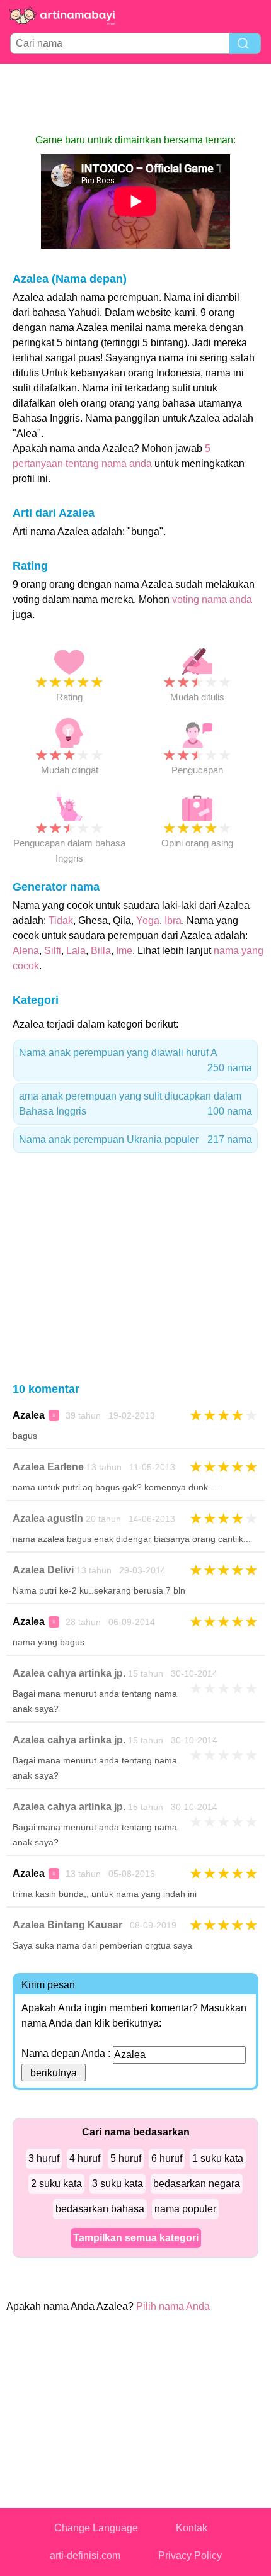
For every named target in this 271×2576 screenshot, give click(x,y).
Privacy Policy (190, 2556)
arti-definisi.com (85, 2556)
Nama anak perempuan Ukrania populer (135, 1139)
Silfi (53, 951)
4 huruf (85, 2158)
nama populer (185, 2209)
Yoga (148, 920)
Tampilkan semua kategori (136, 2238)
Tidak (61, 920)
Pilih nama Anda (173, 2306)
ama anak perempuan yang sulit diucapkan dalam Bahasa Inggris (135, 1104)
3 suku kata (118, 2184)
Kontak (192, 2528)
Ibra (173, 920)
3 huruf (44, 2158)
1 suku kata (218, 2158)
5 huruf (126, 2158)
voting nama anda (212, 599)
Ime (124, 951)
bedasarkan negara (197, 2184)
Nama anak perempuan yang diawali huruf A (135, 1060)
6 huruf (167, 2158)
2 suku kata (56, 2184)
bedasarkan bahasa (100, 2209)
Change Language (96, 2528)
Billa (101, 951)
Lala (76, 951)
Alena (26, 951)
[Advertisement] (135, 98)
